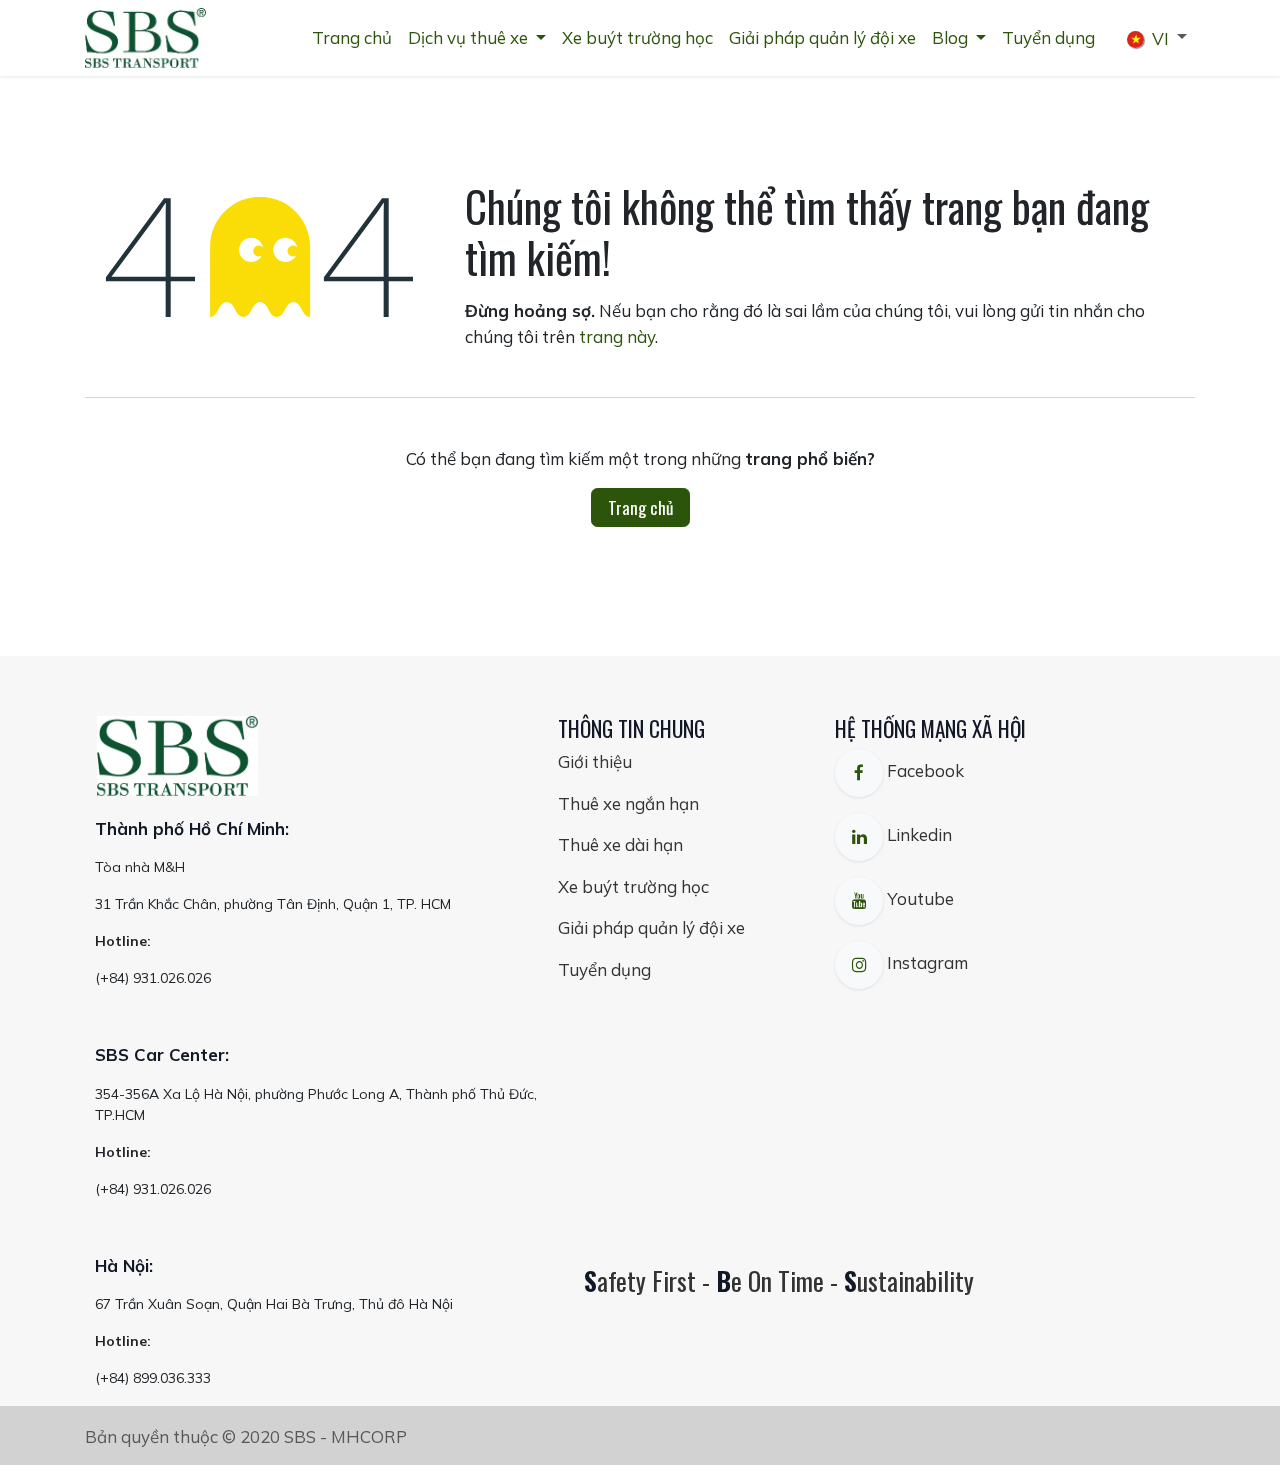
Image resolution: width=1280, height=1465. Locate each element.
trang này (617, 336)
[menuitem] (352, 38)
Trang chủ (640, 507)
